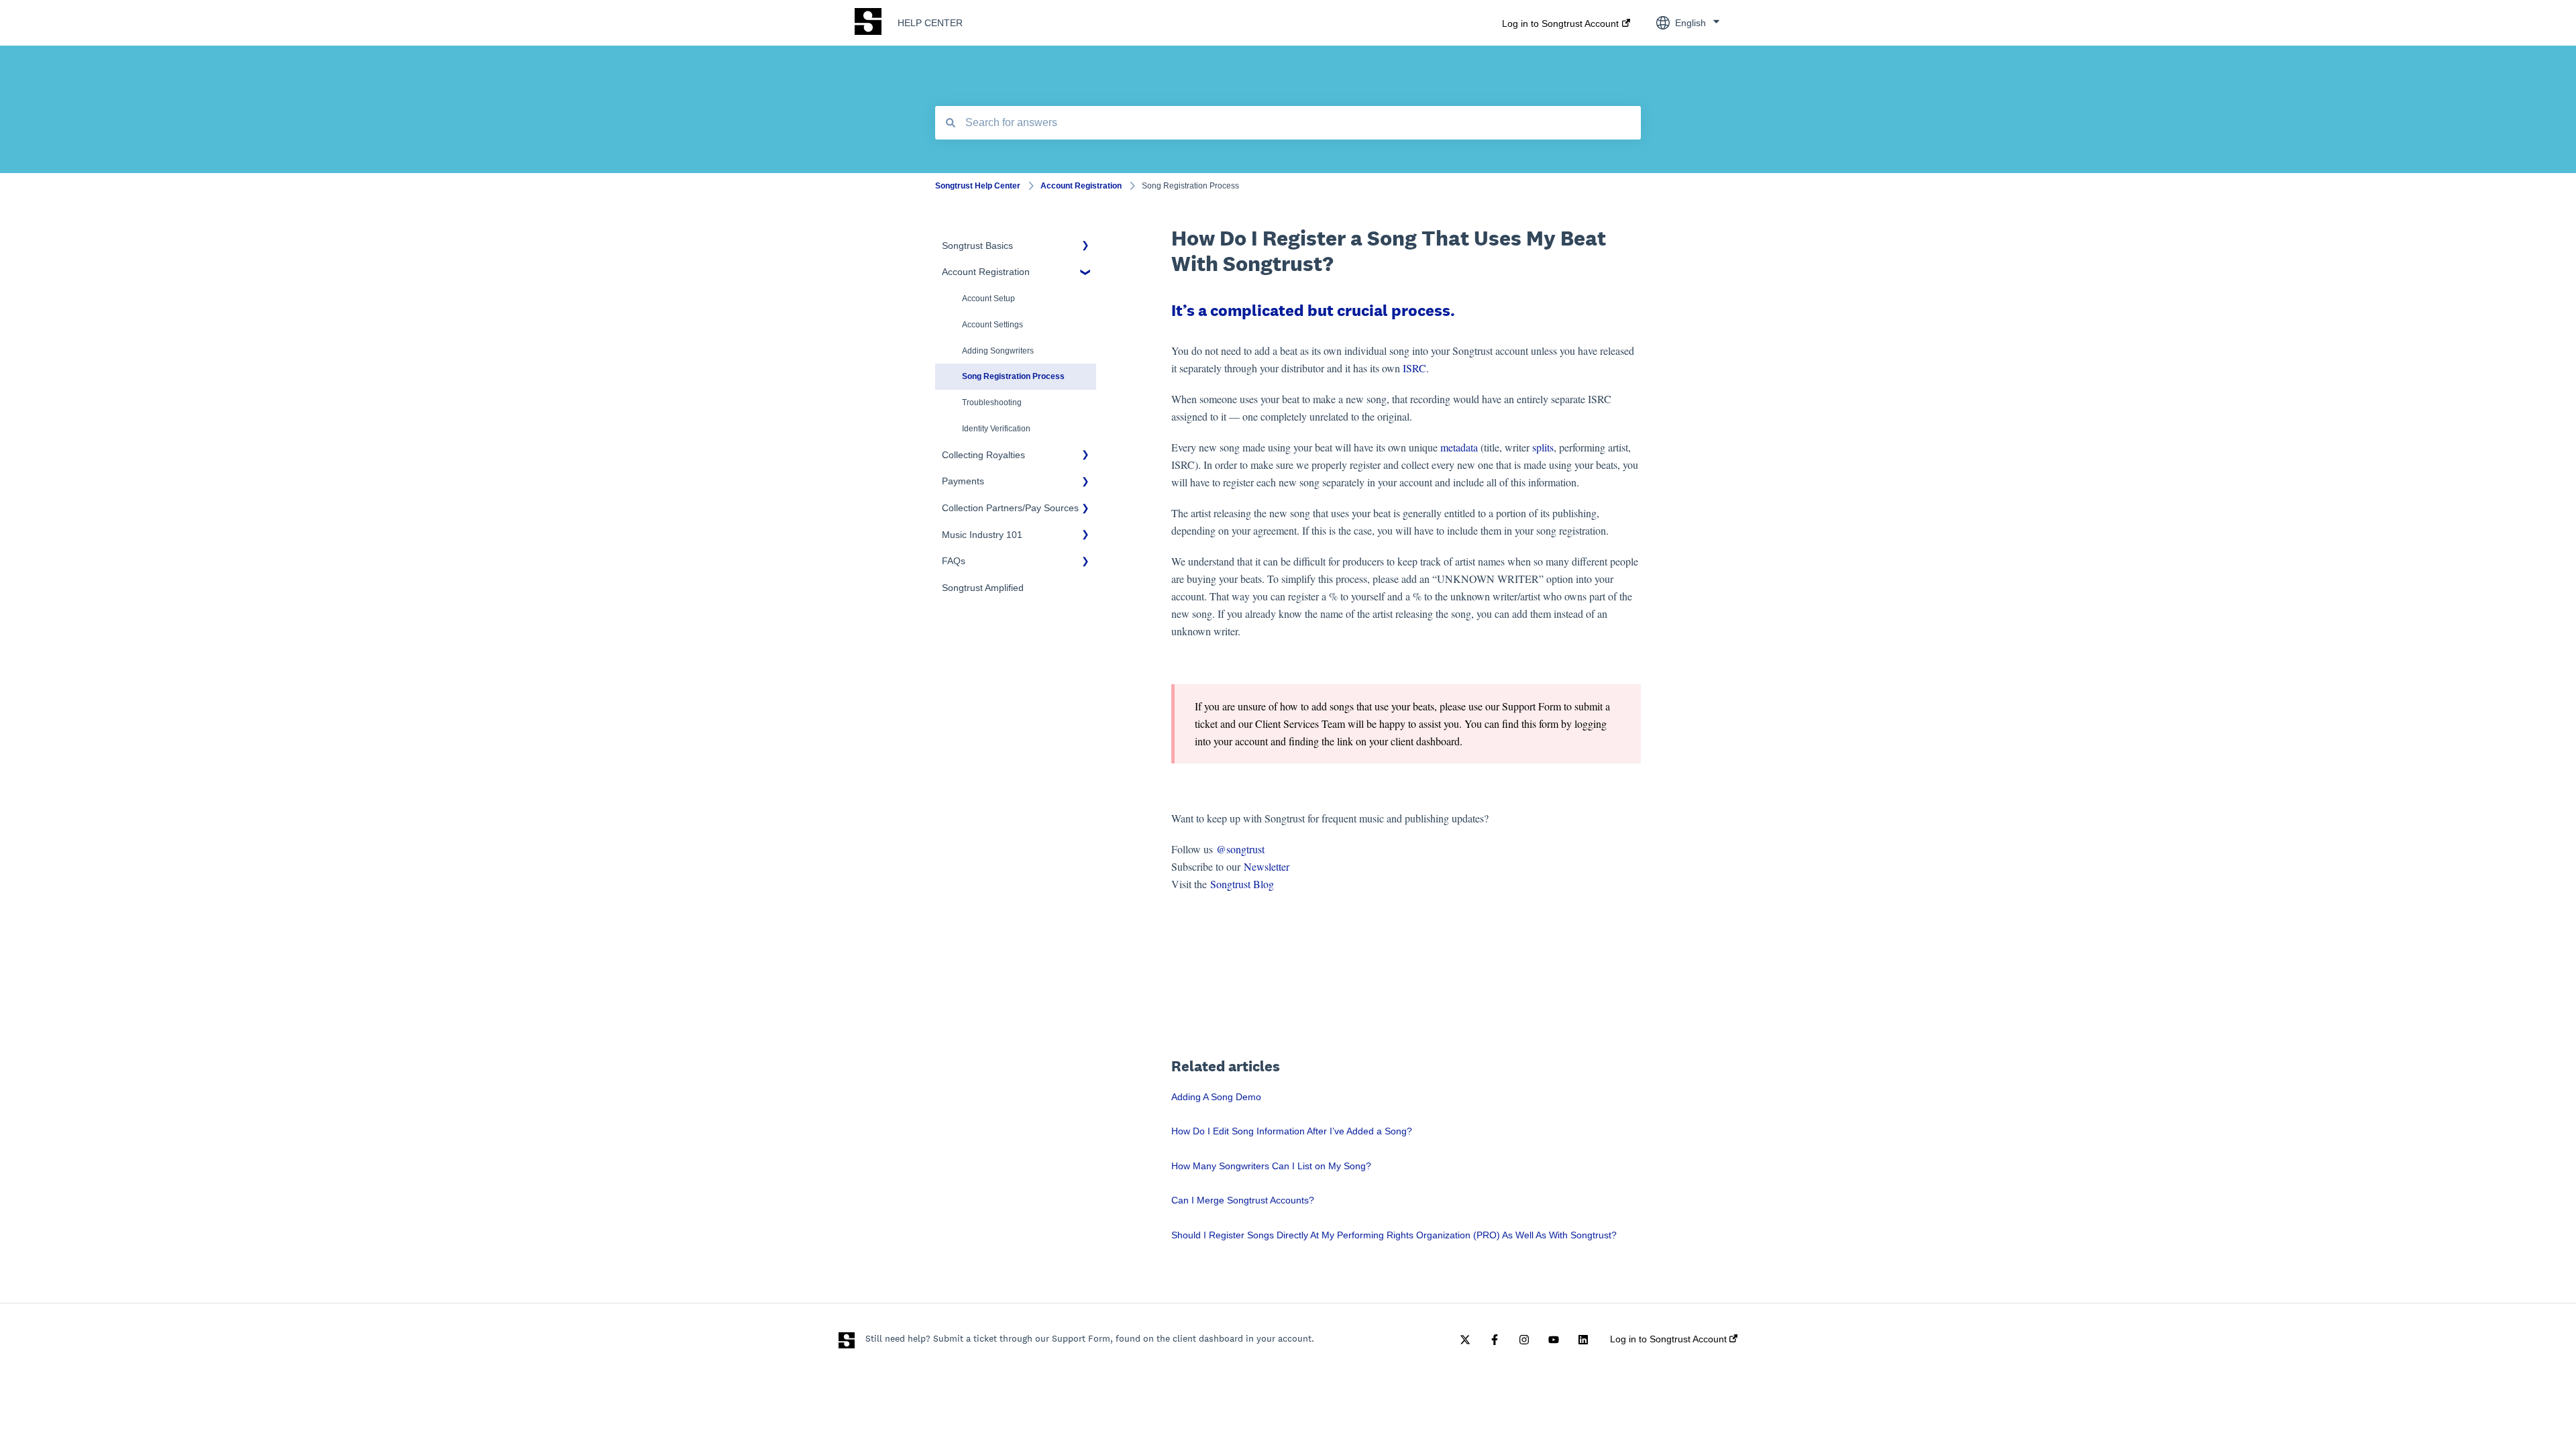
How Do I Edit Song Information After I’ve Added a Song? (1292, 1131)
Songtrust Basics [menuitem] (977, 246)
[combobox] (1288, 123)
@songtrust (1242, 849)
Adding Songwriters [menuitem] (998, 351)
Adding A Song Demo (1216, 1097)
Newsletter (1267, 866)
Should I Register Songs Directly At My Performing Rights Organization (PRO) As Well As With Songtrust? (1394, 1235)
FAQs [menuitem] (954, 561)
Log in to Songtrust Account (1560, 23)
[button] (1085, 248)
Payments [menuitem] (963, 481)
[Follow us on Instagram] (1524, 1340)
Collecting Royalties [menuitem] (983, 455)
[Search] (951, 123)
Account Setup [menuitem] (988, 299)
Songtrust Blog (1242, 884)
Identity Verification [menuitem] (996, 429)
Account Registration (1081, 186)
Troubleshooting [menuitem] (992, 402)
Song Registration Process (1190, 186)
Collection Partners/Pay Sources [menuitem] (1010, 508)
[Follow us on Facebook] (1495, 1340)
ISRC (1414, 368)
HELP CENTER (930, 23)
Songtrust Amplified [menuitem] (983, 588)
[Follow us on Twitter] (1465, 1340)
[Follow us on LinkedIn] (1583, 1340)
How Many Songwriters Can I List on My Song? (1271, 1166)
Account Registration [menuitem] (986, 272)
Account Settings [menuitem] (992, 325)
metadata (1459, 447)
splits (1543, 447)
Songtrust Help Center (978, 186)
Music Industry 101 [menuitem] (982, 535)
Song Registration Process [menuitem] (1013, 376)
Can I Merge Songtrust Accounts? (1243, 1200)
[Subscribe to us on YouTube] (1554, 1340)
